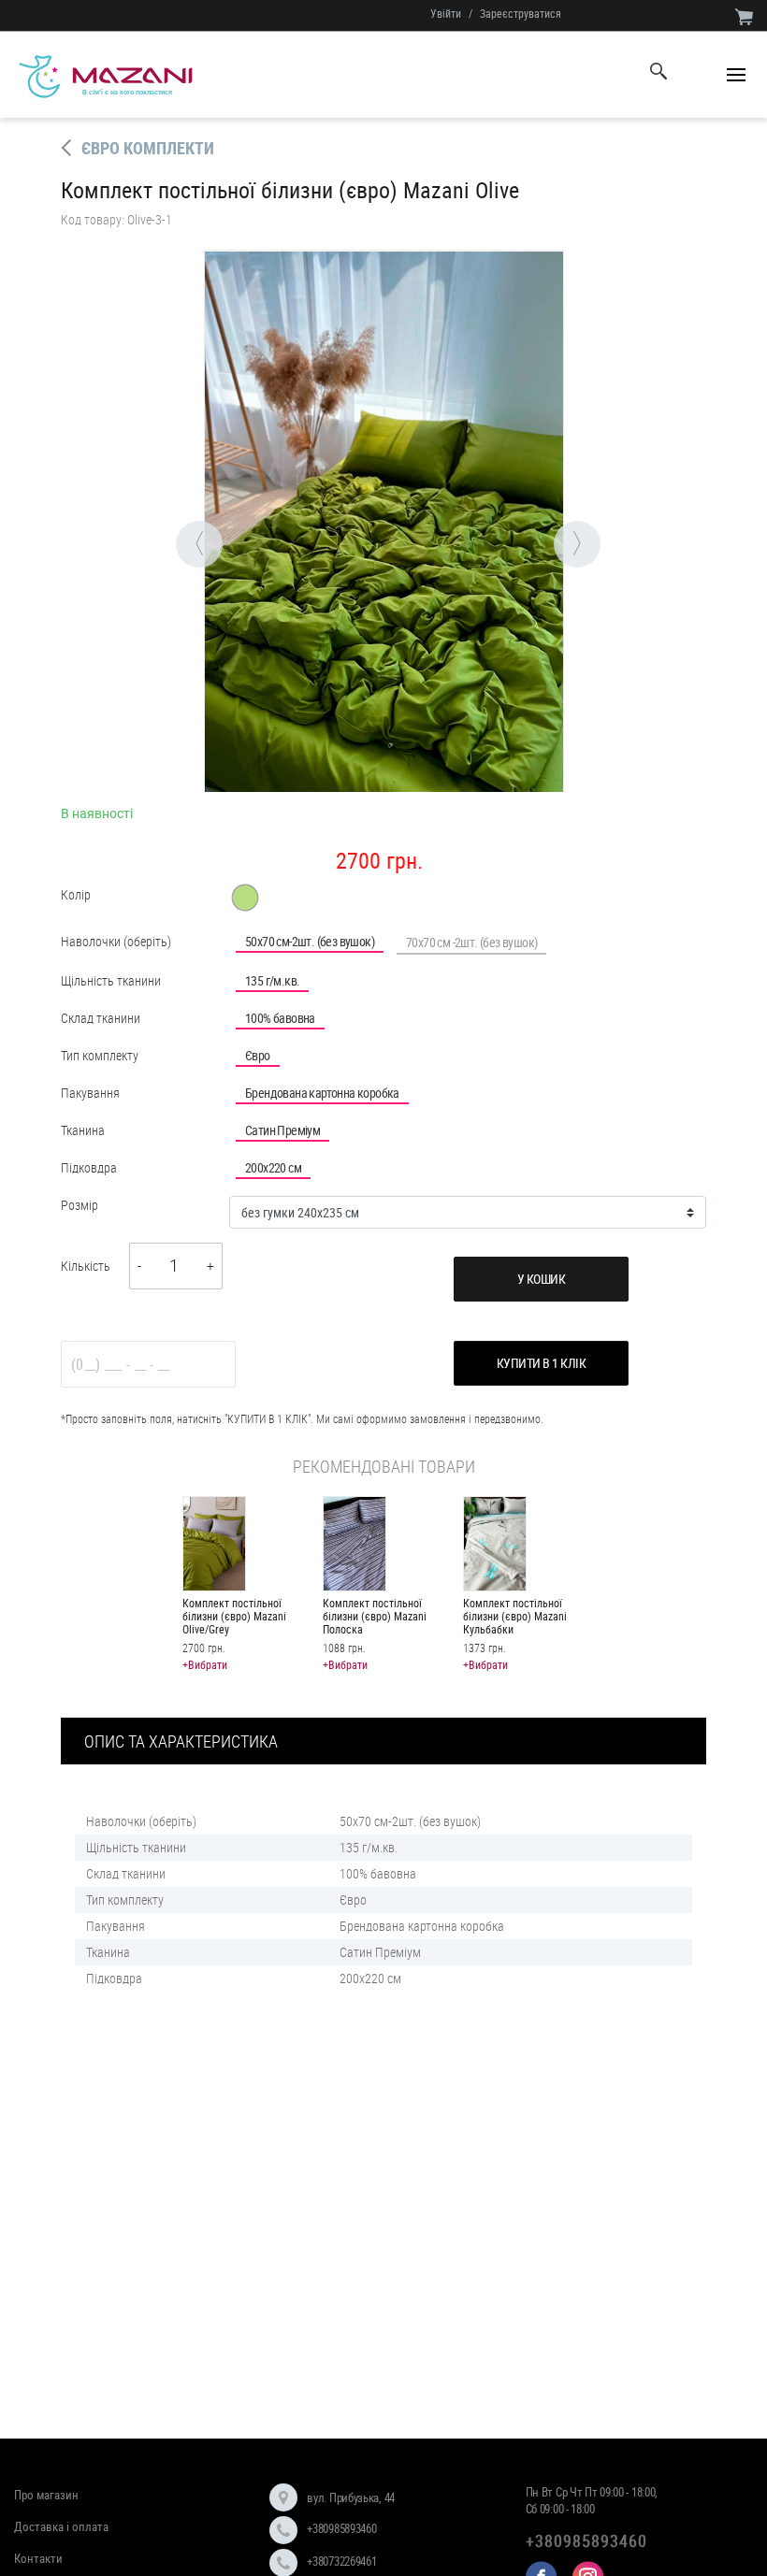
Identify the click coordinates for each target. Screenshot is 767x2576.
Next (554, 521)
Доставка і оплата (61, 2526)
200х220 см (273, 1167)
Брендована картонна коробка (322, 1093)
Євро (258, 1055)
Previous (176, 521)
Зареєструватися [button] (521, 13)
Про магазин (46, 2495)
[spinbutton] (174, 1266)
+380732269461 (341, 2561)
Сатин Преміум (282, 1130)
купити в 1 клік (542, 1363)
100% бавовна (280, 1018)
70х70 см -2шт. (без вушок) (471, 942)
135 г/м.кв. (272, 980)
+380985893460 (341, 2528)
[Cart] (744, 16)
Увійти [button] (446, 13)
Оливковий (245, 898)
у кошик (542, 1279)
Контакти (38, 2558)
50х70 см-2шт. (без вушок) (310, 941)
